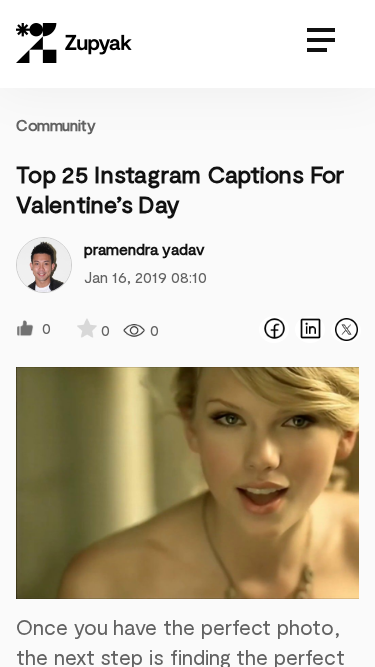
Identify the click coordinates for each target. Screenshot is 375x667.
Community (55, 124)
